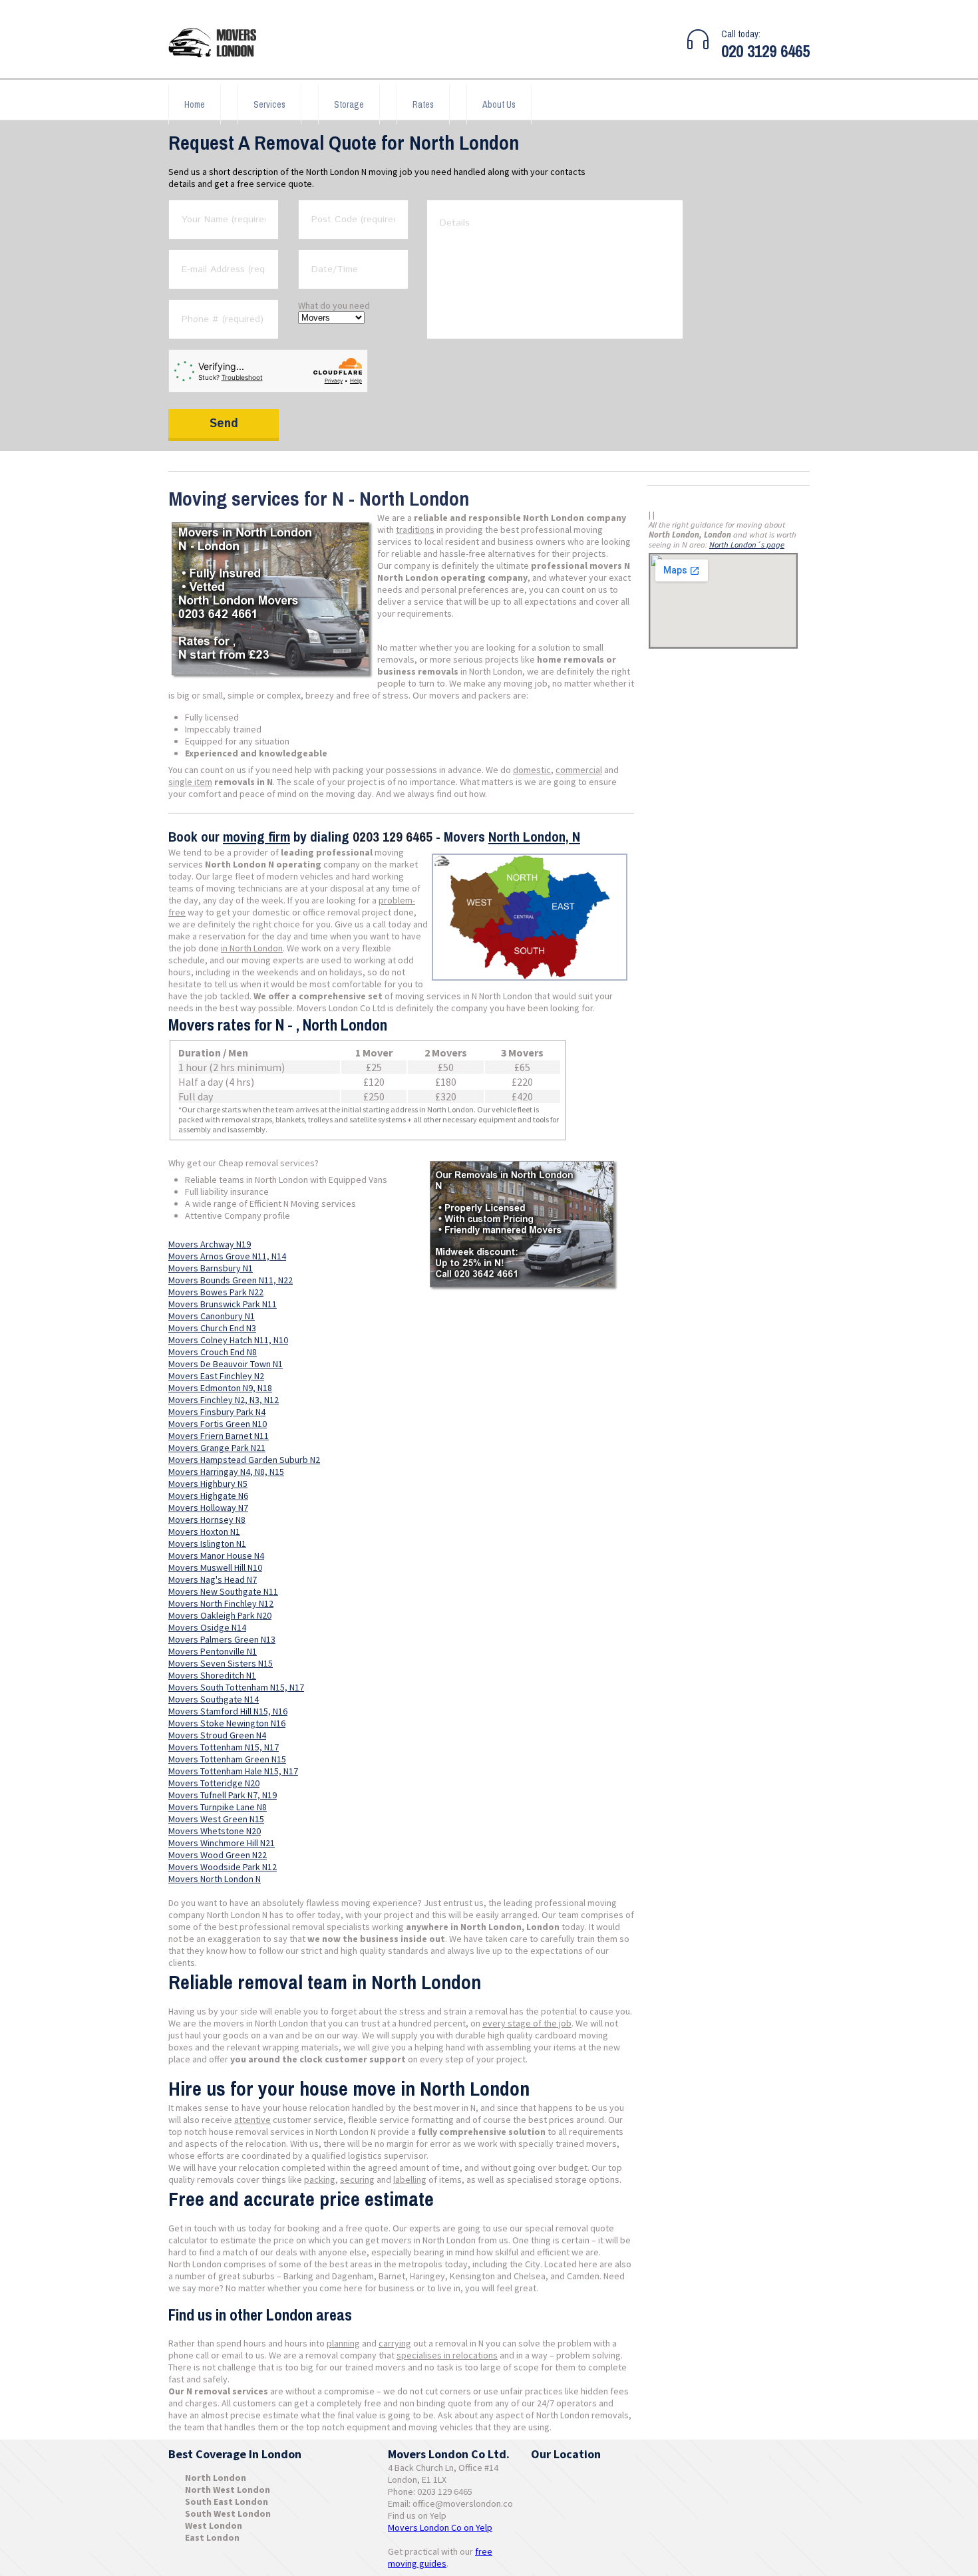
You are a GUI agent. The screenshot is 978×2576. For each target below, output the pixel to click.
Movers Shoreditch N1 (212, 1675)
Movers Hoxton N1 (204, 1531)
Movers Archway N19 (210, 1244)
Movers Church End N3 (212, 1328)
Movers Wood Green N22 (218, 1855)
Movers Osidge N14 (207, 1627)
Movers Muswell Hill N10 (215, 1567)
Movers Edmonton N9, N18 (220, 1388)
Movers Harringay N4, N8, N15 (226, 1472)
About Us (499, 104)
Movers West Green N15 (216, 1819)
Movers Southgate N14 (214, 1699)
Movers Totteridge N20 (214, 1783)
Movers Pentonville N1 (213, 1651)
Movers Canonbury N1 (212, 1316)
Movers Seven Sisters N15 (221, 1663)
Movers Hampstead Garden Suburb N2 (244, 1460)
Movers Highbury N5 (208, 1484)
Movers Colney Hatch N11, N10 (228, 1340)
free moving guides (440, 2557)
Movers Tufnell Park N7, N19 (223, 1795)
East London (212, 2537)
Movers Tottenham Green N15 (227, 1759)
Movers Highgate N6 (208, 1496)
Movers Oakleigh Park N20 (220, 1615)
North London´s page (747, 545)
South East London (227, 2501)
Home (195, 104)
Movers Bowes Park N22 (216, 1292)
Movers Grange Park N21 (217, 1448)
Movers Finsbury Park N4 (217, 1412)
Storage (349, 104)
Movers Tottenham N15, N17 (224, 1747)
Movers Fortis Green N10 (218, 1424)
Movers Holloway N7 (208, 1508)
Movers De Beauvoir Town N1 (226, 1364)
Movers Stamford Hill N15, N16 (228, 1711)
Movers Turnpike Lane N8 (218, 1807)
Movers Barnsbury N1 (211, 1268)
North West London (228, 2490)
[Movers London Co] (218, 44)
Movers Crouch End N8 (213, 1352)
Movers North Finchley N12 (221, 1603)
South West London (228, 2513)
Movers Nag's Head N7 (213, 1579)
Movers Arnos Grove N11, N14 (227, 1256)
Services (269, 104)
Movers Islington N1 (207, 1543)
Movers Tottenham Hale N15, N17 (233, 1771)
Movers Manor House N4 (216, 1555)
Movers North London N (215, 1879)
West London (214, 2525)
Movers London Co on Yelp (440, 2527)
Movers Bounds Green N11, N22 (231, 1280)
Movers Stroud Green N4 (217, 1735)
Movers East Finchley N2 (216, 1376)
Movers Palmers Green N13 (222, 1639)
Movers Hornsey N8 (207, 1520)
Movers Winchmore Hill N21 (222, 1843)
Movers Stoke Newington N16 (227, 1723)
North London (216, 2478)
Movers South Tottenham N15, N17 (236, 1687)
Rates (423, 104)
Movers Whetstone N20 (215, 1831)
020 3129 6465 (765, 51)
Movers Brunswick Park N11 (223, 1304)
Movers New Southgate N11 (223, 1591)
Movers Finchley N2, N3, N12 (224, 1400)
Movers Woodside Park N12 (223, 1867)
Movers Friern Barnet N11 (219, 1436)
